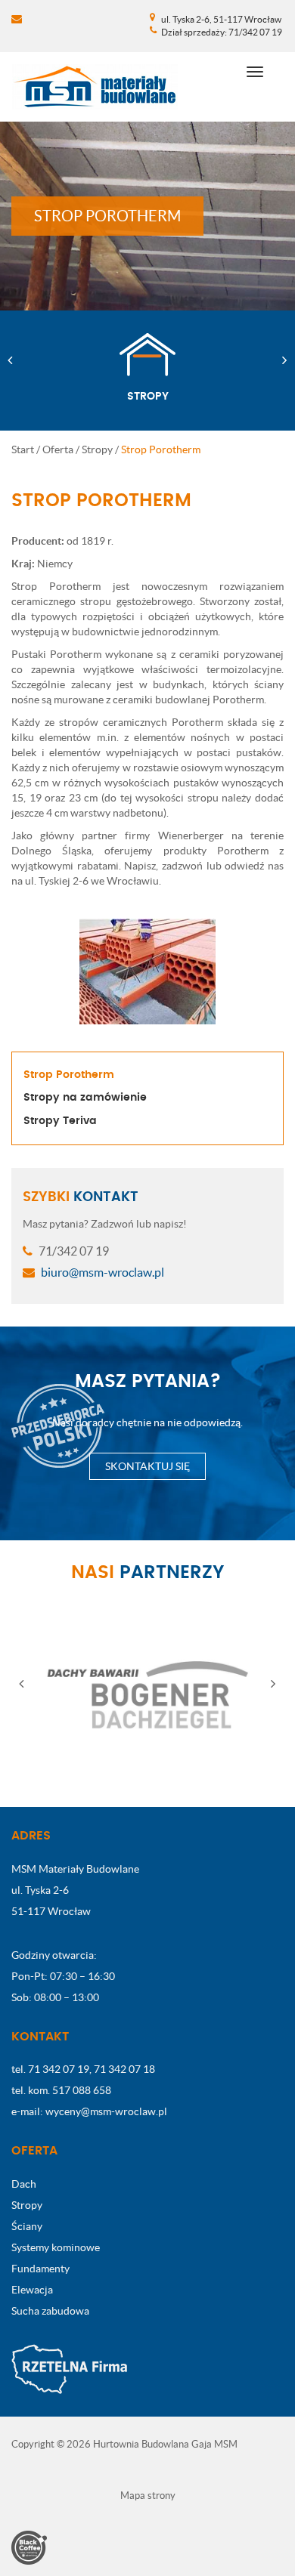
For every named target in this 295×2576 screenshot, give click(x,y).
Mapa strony (148, 2496)
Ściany (27, 2226)
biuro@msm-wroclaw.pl (101, 1272)
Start (23, 449)
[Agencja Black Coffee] (29, 2547)
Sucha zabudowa (50, 2311)
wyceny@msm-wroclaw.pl (106, 2111)
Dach (24, 2184)
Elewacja (32, 2290)
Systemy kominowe (56, 2247)
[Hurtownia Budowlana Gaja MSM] (95, 87)
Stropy (97, 449)
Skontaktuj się (147, 1466)
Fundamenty (40, 2269)
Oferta (58, 449)
